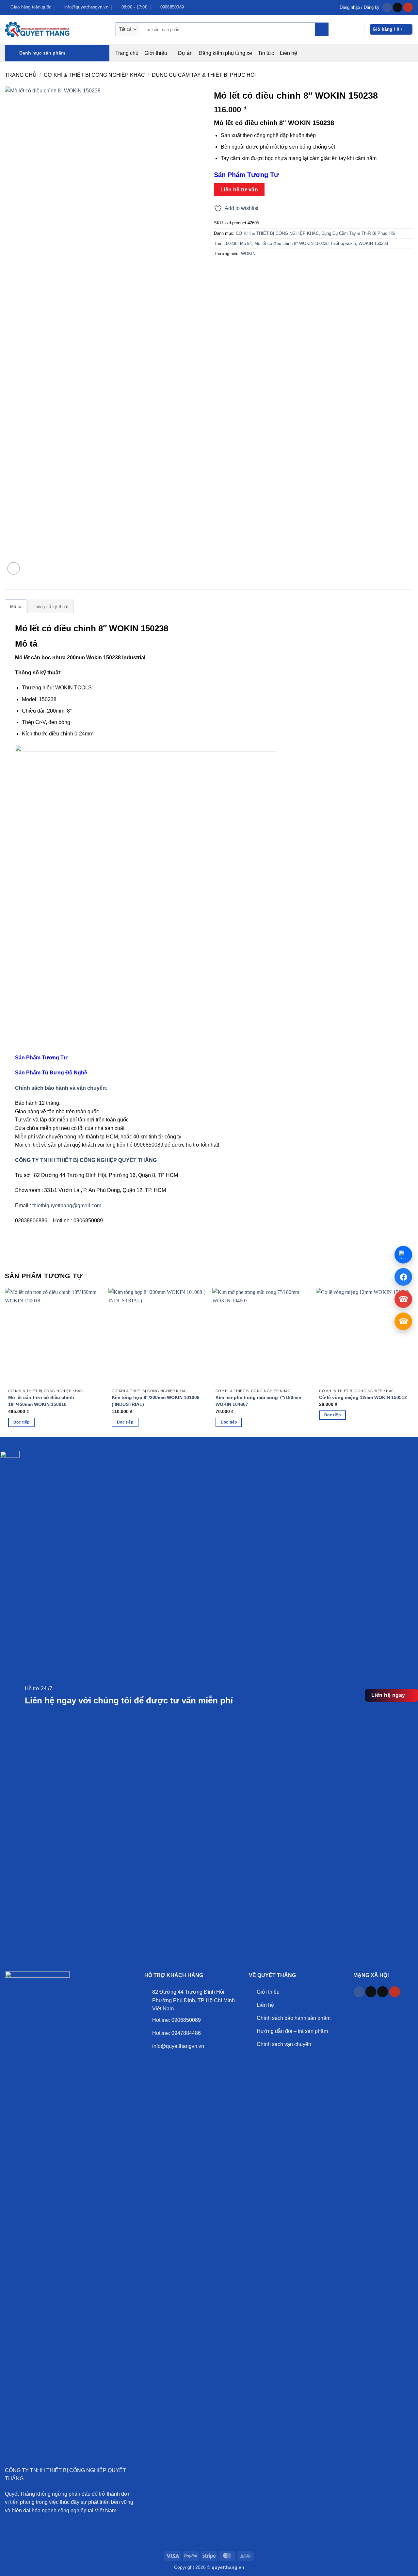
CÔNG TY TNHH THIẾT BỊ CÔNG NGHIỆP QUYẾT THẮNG (86, 1160)
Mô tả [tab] (16, 607)
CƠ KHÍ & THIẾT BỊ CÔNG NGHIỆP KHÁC (94, 75)
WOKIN (248, 254)
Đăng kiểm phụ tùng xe (225, 53)
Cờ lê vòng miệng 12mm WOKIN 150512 (363, 1397)
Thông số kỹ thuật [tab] (50, 607)
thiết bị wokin (344, 243)
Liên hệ (289, 53)
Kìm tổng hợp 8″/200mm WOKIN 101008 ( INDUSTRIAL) (156, 1401)
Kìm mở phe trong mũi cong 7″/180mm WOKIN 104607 (258, 1401)
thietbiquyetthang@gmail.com (67, 1206)
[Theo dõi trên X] (383, 1992)
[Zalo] (403, 1255)
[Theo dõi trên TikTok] (398, 8)
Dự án (185, 53)
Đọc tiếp (22, 1422)
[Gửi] (322, 29)
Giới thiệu (156, 53)
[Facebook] (403, 1277)
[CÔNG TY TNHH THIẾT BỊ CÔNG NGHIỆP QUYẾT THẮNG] (38, 29)
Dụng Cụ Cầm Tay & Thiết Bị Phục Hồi (204, 75)
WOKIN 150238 (373, 243)
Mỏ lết (246, 243)
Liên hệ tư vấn (239, 190)
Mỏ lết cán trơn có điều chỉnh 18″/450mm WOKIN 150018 (41, 1401)
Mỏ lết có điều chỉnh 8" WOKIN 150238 (291, 243)
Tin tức (266, 53)
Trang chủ (127, 53)
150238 (231, 243)
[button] (360, 7)
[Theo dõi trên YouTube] (408, 8)
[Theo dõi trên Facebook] (387, 8)
